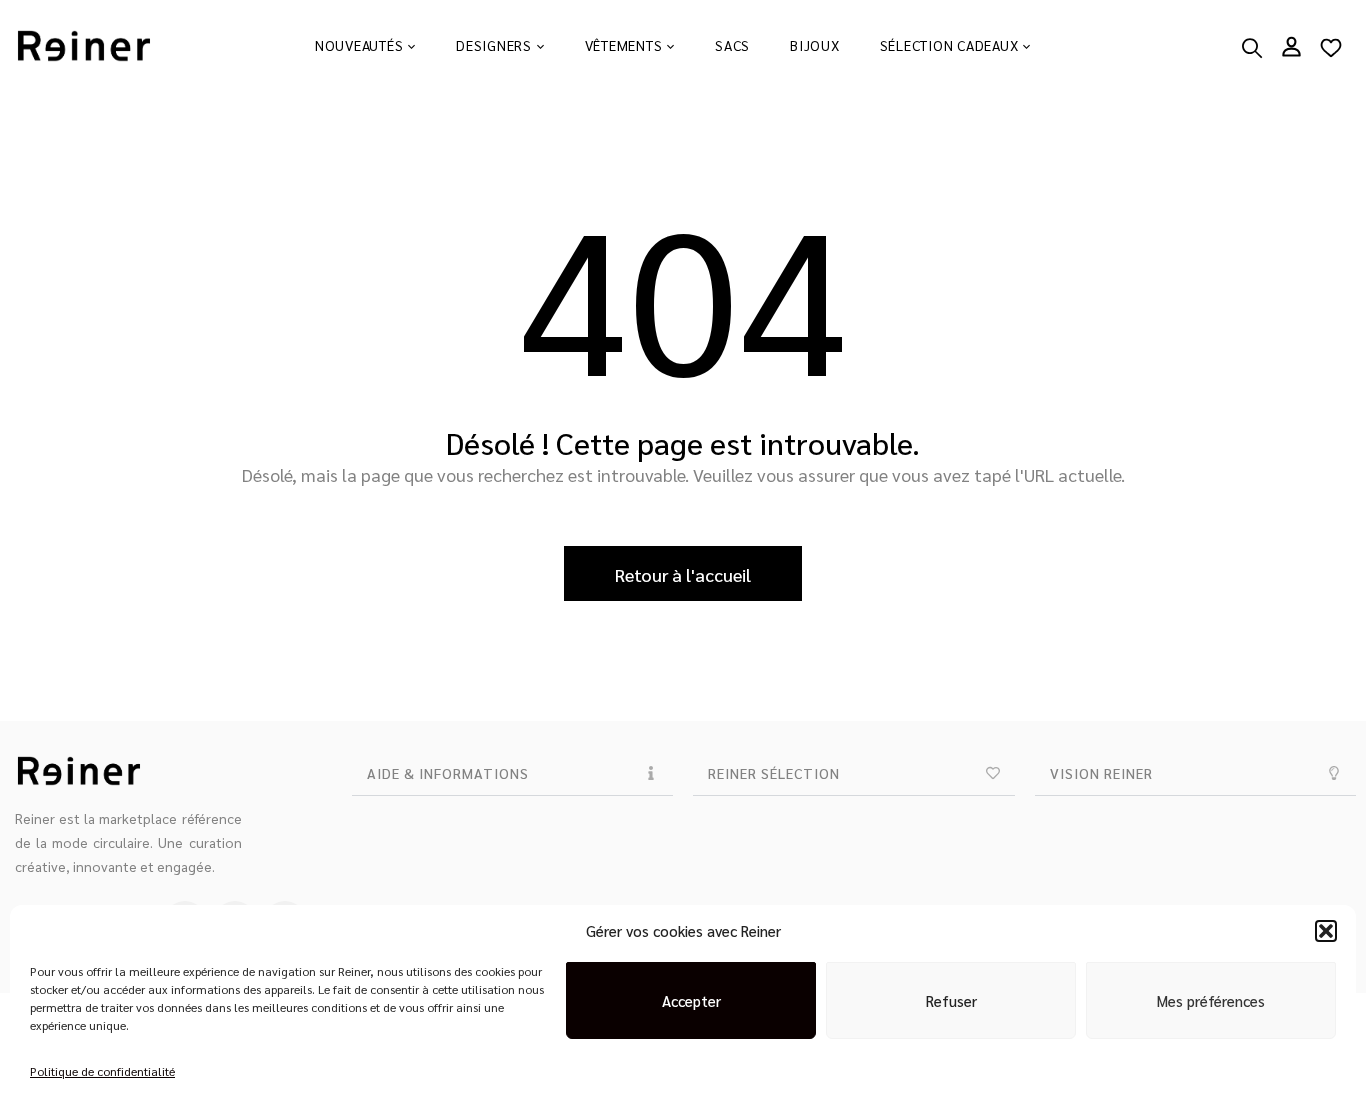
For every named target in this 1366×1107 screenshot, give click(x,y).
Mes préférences (1211, 1000)
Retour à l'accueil (683, 574)
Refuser (951, 1000)
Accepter (691, 1000)
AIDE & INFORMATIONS (448, 773)
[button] (1326, 931)
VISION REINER (1101, 773)
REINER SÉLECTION (774, 773)
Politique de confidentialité (102, 1071)
